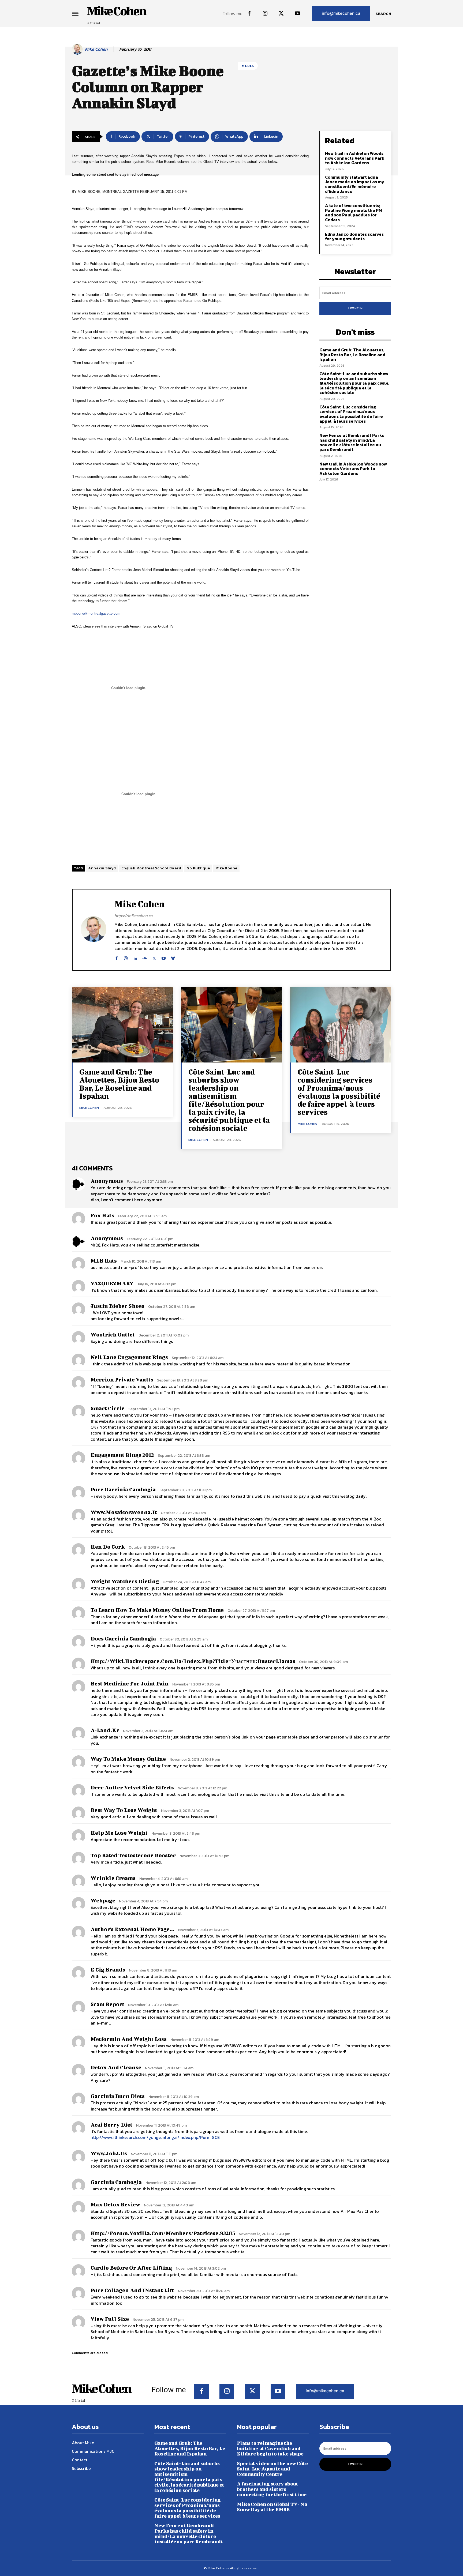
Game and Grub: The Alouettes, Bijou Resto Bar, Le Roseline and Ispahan (352, 354)
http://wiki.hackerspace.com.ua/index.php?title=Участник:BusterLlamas (193, 1661)
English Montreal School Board (151, 868)
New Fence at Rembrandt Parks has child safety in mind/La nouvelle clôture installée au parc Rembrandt (352, 442)
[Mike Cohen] (78, 49)
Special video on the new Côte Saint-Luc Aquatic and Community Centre (272, 2469)
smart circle (108, 1408)
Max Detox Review (115, 2204)
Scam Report (107, 2004)
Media (248, 66)
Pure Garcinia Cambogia (123, 1489)
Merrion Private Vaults (122, 1379)
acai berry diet (111, 2125)
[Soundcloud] (145, 957)
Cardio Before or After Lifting (131, 2268)
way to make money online (128, 1759)
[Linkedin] (135, 957)
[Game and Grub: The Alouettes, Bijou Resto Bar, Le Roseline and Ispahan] (122, 1025)
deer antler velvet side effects (132, 1787)
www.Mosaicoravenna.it (124, 1512)
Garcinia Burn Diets (118, 2096)
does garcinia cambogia (123, 1638)
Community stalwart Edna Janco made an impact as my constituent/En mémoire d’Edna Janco (355, 184)
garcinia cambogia (116, 2182)
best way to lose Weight (124, 1810)
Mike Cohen (96, 49)
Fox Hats (102, 1215)
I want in (355, 308)
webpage (103, 1900)
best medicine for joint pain (130, 1683)
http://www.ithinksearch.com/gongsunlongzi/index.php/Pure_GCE (155, 2137)
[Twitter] (281, 14)
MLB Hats (104, 1261)
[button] (383, 14)
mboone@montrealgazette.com (96, 613)
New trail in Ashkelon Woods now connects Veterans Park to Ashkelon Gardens (355, 158)
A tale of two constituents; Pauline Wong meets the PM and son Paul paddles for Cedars (353, 213)
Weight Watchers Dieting (125, 1581)
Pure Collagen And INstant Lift (132, 2290)
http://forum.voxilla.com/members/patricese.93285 (163, 2233)
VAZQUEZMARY (112, 1283)
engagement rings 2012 (122, 1455)
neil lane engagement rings (129, 1357)
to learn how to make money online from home (157, 1610)
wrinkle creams (113, 1878)
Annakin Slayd (102, 868)
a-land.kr (105, 1730)
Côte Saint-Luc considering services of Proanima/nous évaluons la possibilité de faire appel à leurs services (351, 414)
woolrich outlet (113, 1334)
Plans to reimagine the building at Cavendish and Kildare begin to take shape (270, 2448)
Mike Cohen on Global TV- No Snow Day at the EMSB (272, 2507)
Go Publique (198, 868)
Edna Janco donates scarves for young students (354, 236)
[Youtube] (297, 14)
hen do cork (108, 1547)
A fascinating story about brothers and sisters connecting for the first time (272, 2489)
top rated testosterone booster (133, 1855)
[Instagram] (265, 14)
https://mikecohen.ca (133, 916)
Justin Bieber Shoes (117, 1306)
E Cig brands (108, 1969)
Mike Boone (226, 868)
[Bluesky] (173, 957)
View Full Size (110, 2319)
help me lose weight (119, 1833)
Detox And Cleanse (116, 2067)
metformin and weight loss (129, 2039)
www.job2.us (109, 2153)
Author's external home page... (132, 1929)
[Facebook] (249, 14)
